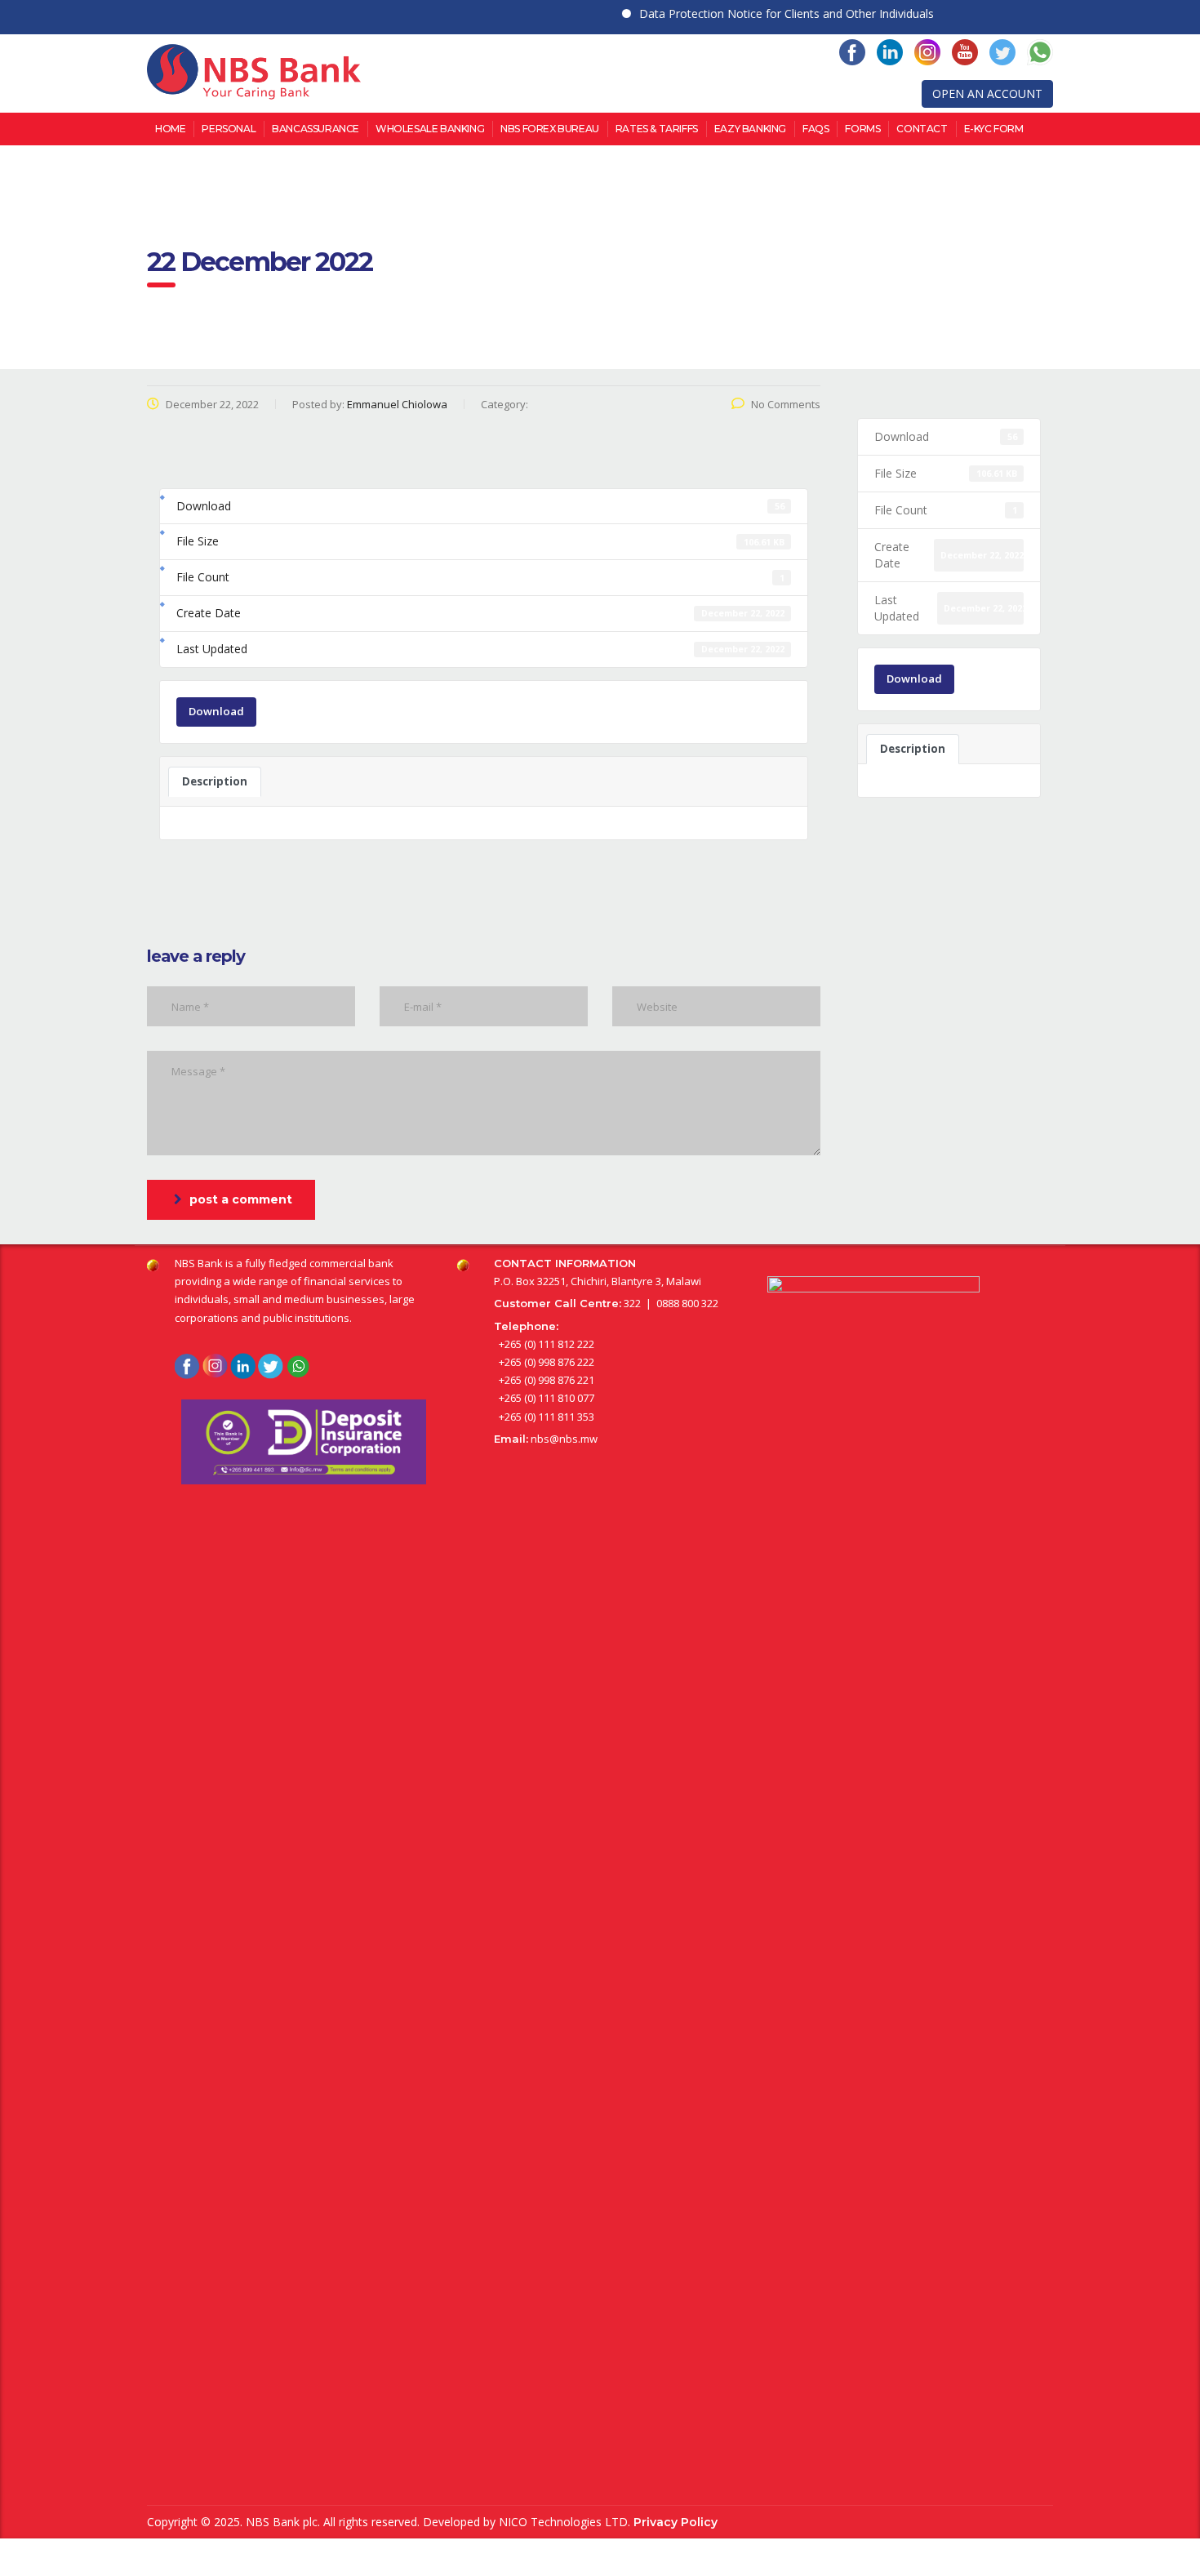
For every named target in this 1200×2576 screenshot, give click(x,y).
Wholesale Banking (430, 129)
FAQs (816, 129)
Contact (922, 129)
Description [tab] (215, 781)
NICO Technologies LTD (563, 2522)
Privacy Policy (676, 2522)
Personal (229, 129)
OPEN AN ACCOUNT (987, 93)
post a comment (241, 1199)
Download (216, 711)
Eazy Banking (750, 129)
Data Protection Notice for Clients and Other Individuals (756, 13)
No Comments (786, 404)
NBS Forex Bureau (550, 129)
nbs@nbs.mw (564, 1439)
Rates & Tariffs (657, 129)
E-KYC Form (994, 129)
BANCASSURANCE (316, 129)
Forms (862, 129)
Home (170, 129)
